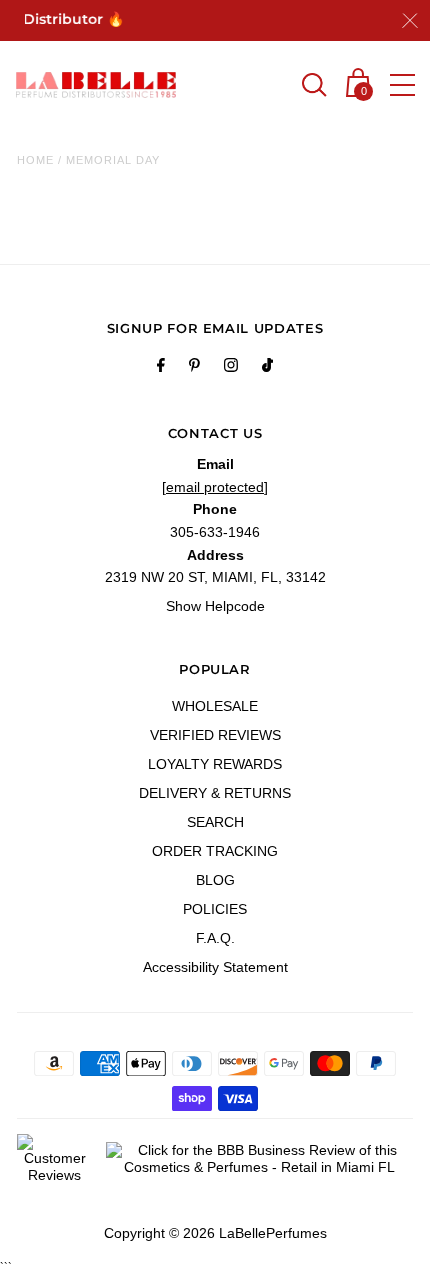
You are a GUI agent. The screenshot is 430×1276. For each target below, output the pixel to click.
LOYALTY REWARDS (215, 764)
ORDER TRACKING (215, 851)
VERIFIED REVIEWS (215, 735)
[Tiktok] (267, 368)
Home (35, 160)
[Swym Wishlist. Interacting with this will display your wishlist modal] (272, 86)
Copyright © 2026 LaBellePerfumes (215, 1233)
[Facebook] (161, 368)
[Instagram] (231, 368)
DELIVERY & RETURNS (215, 793)
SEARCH (215, 822)
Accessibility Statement (215, 967)
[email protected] (215, 487)
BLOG (215, 880)
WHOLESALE (215, 706)
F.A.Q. (215, 938)
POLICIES (215, 909)
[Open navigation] (402, 85)
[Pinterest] (194, 368)
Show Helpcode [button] (215, 606)
